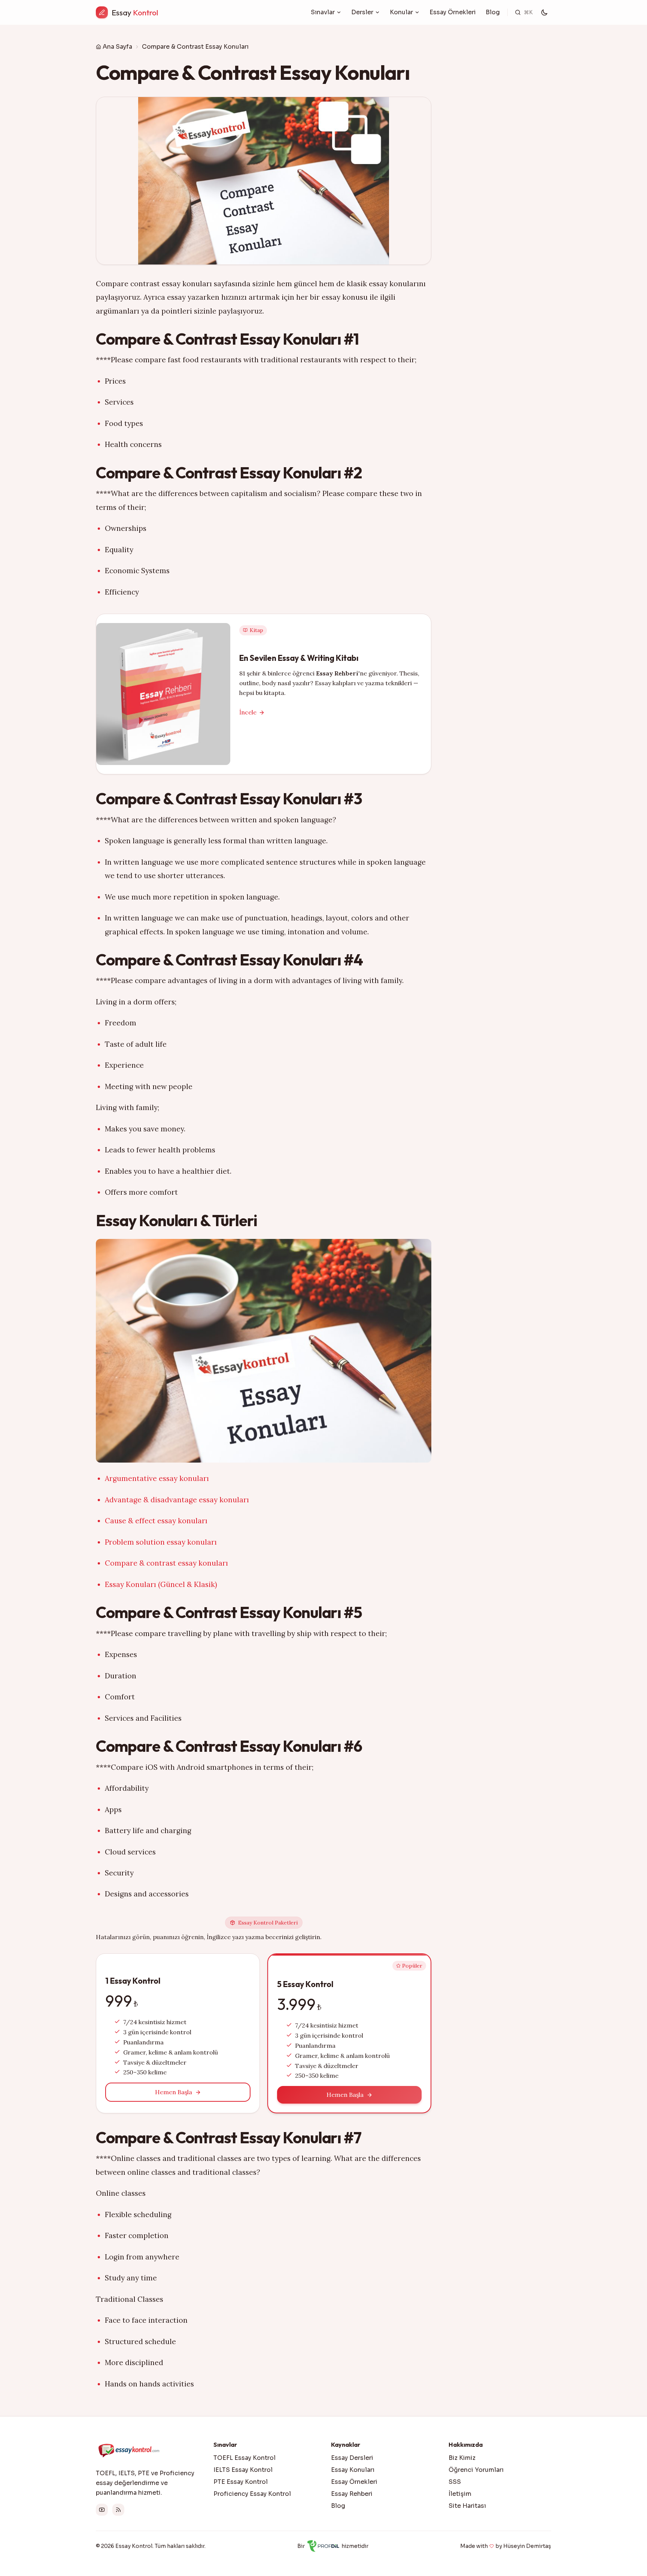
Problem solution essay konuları (161, 1542)
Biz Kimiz (462, 2458)
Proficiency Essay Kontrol (252, 2494)
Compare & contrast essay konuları (166, 1563)
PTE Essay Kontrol (241, 2482)
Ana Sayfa (117, 47)
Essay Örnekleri (453, 12)
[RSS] (118, 2510)
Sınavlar (323, 12)
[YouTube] (102, 2510)
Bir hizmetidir (333, 2546)
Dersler (362, 12)
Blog (493, 12)
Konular (401, 12)
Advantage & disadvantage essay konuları (177, 1500)
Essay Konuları (353, 2470)
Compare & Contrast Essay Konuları (195, 47)
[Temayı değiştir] (544, 12)
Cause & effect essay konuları (156, 1521)
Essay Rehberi (352, 2494)
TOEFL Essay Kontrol (244, 2458)
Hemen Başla (174, 2092)
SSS (455, 2482)
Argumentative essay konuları (157, 1478)
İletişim (460, 2494)
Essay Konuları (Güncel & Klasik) (161, 1584)
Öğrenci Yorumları (476, 2470)
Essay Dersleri (352, 2458)
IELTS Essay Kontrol (243, 2470)
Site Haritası (467, 2506)
